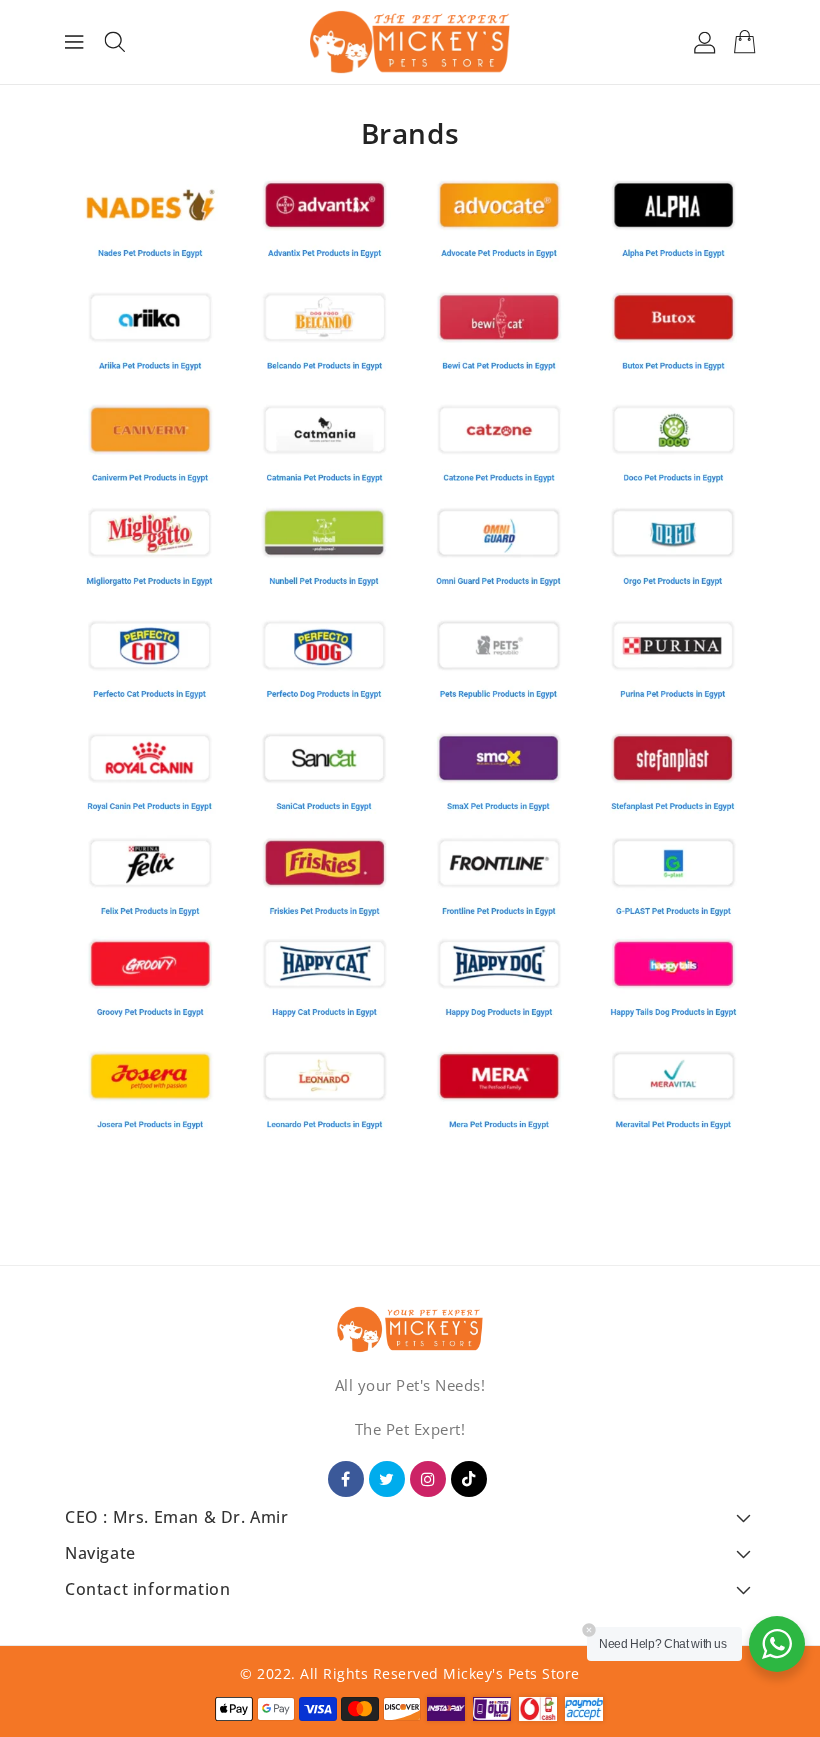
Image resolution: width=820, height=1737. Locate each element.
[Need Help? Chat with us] (777, 1644)
